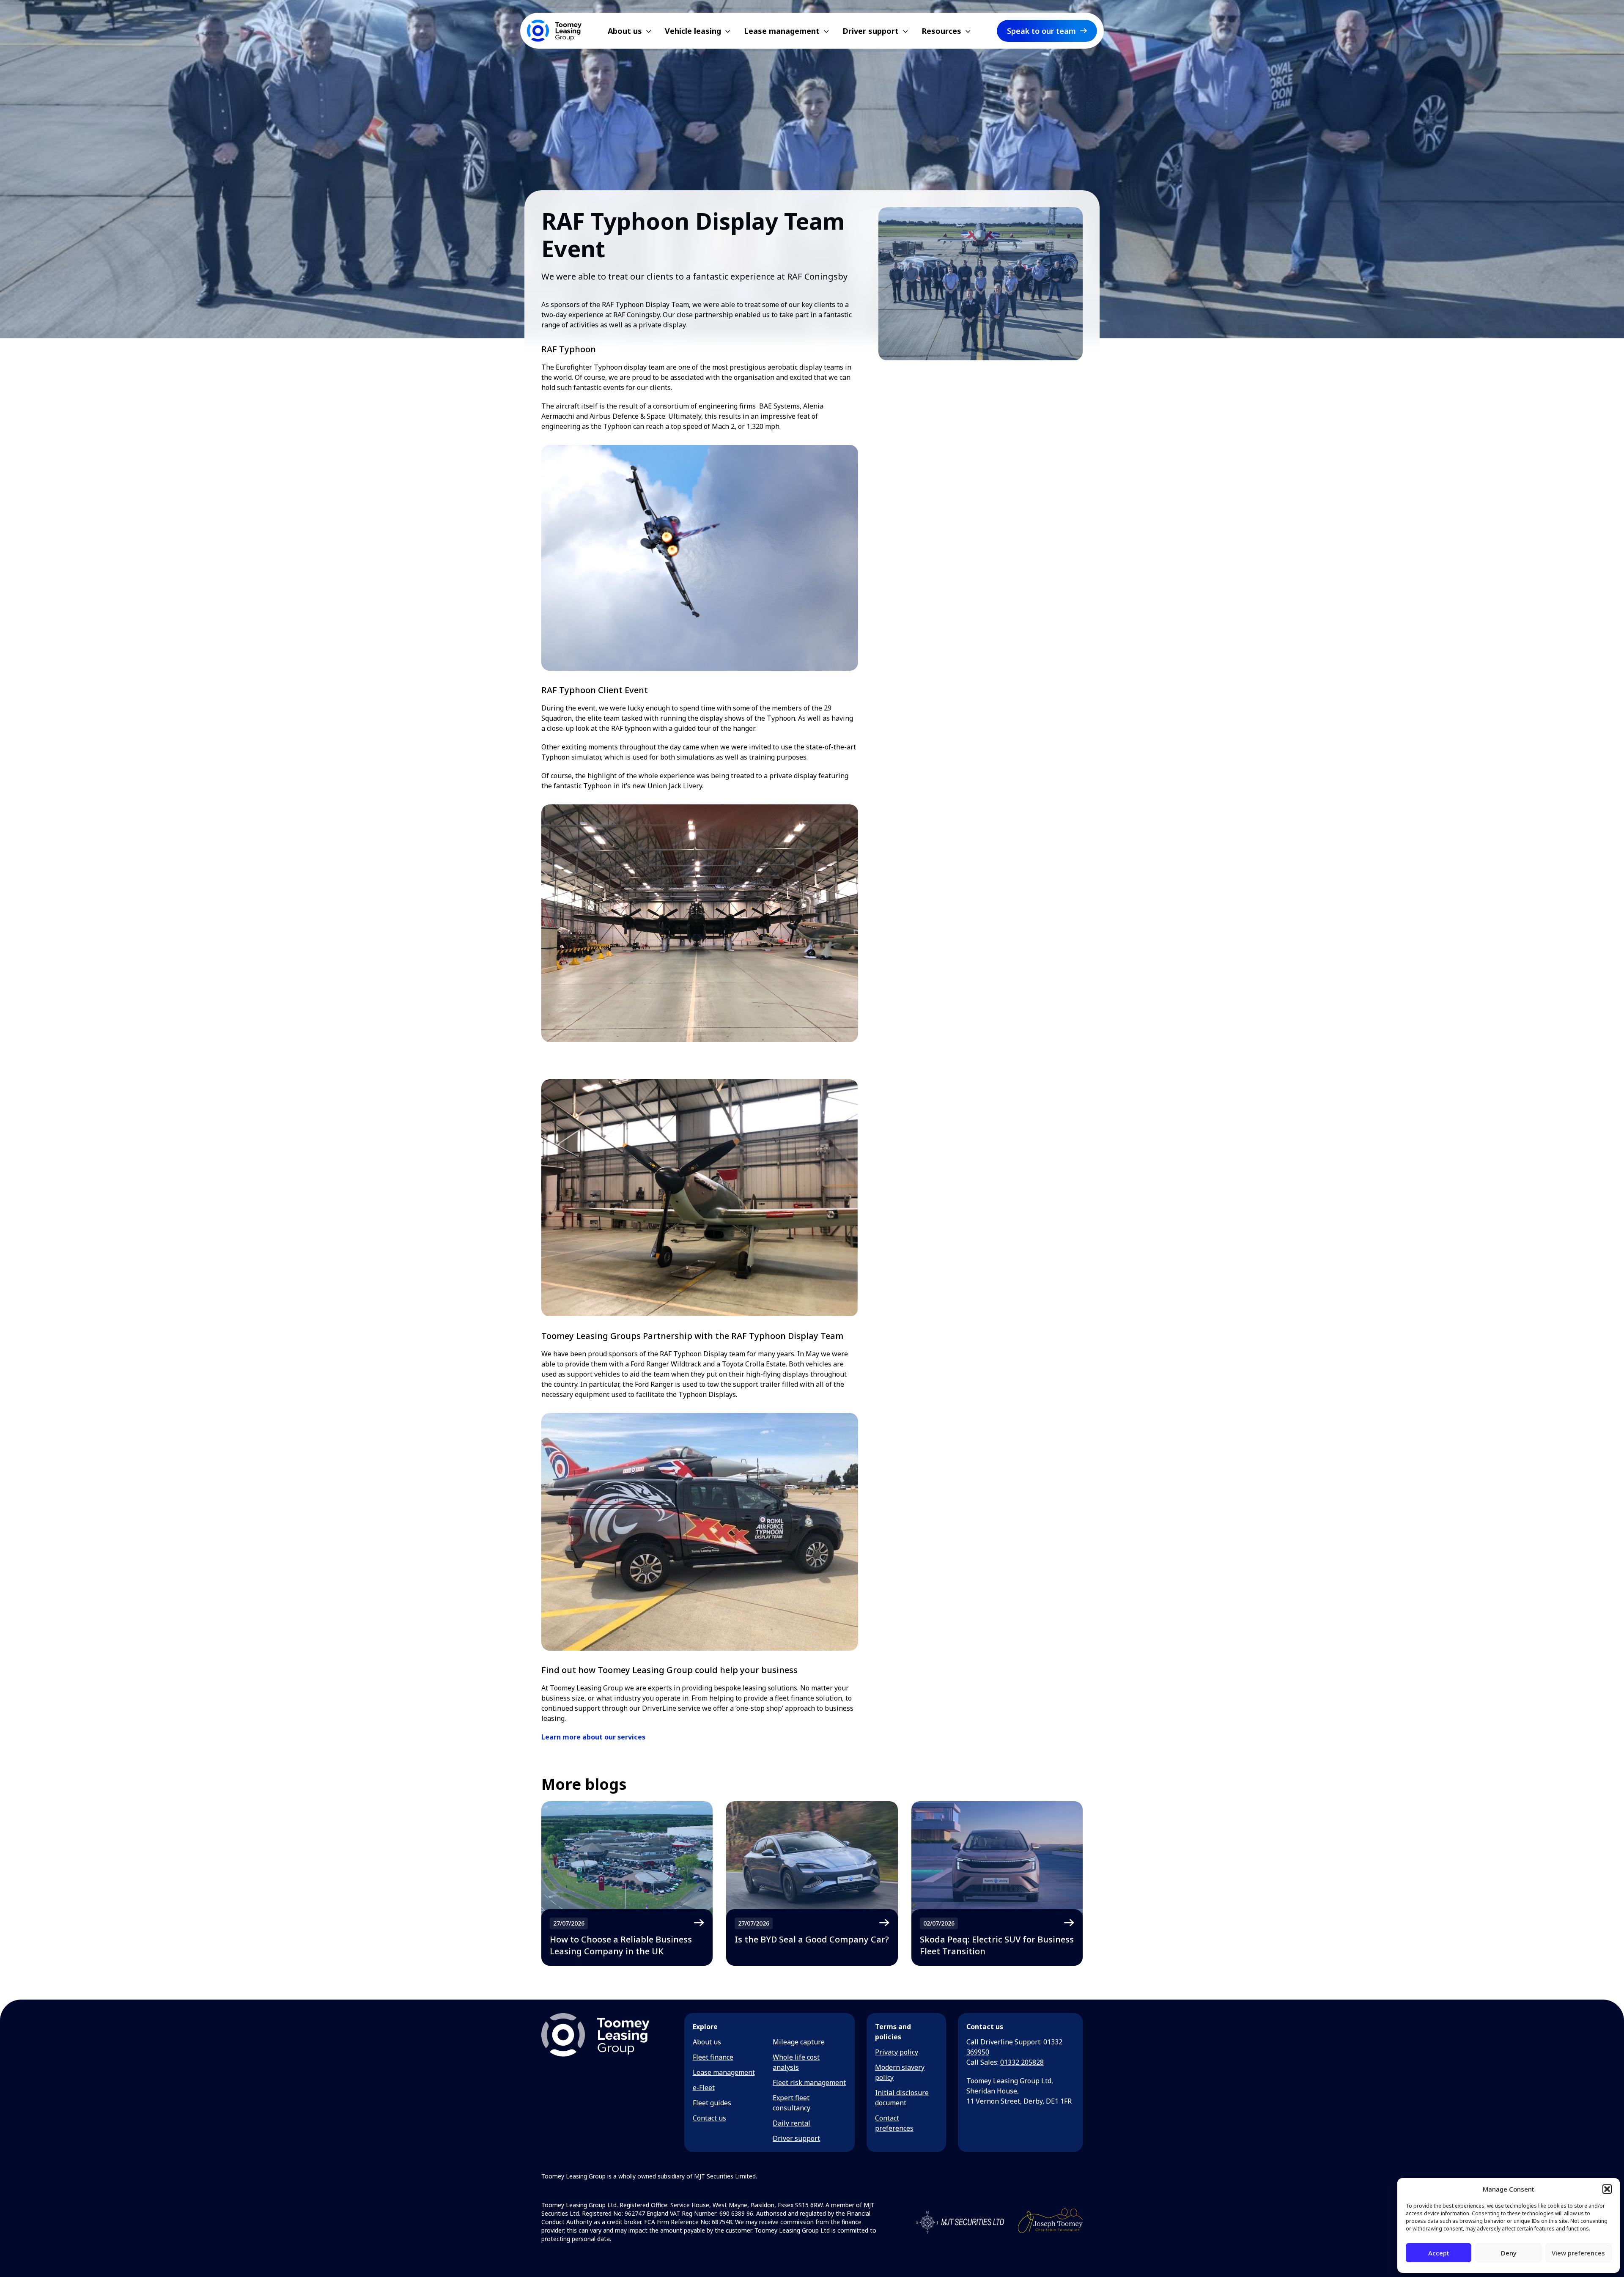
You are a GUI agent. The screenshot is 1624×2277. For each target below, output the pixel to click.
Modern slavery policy (900, 2072)
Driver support (796, 2138)
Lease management (724, 2072)
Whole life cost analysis (796, 2062)
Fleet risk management (809, 2082)
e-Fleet (704, 2088)
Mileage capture (799, 2042)
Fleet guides (712, 2103)
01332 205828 (1022, 2062)
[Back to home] (554, 31)
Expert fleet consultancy (791, 2103)
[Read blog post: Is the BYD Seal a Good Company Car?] (812, 1883)
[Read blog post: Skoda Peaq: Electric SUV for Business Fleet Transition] (997, 1883)
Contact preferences (894, 2123)
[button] (1607, 2189)
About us (707, 2042)
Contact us (709, 2118)
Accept (1439, 2253)
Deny (1509, 2253)
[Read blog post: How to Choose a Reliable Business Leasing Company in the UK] (627, 1883)
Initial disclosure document (902, 2098)
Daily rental (791, 2123)
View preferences (1578, 2253)
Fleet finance (713, 2057)
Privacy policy (897, 2052)
